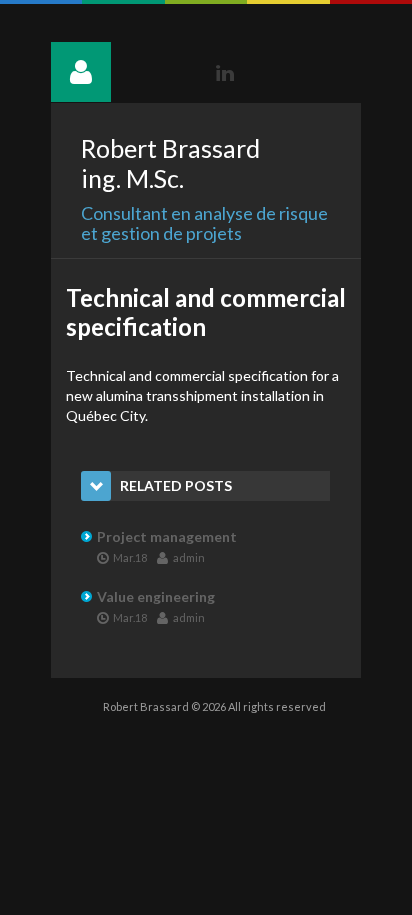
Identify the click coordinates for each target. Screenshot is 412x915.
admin (189, 557)
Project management (167, 536)
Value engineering (156, 596)
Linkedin (225, 73)
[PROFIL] (81, 72)
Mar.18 (130, 557)
